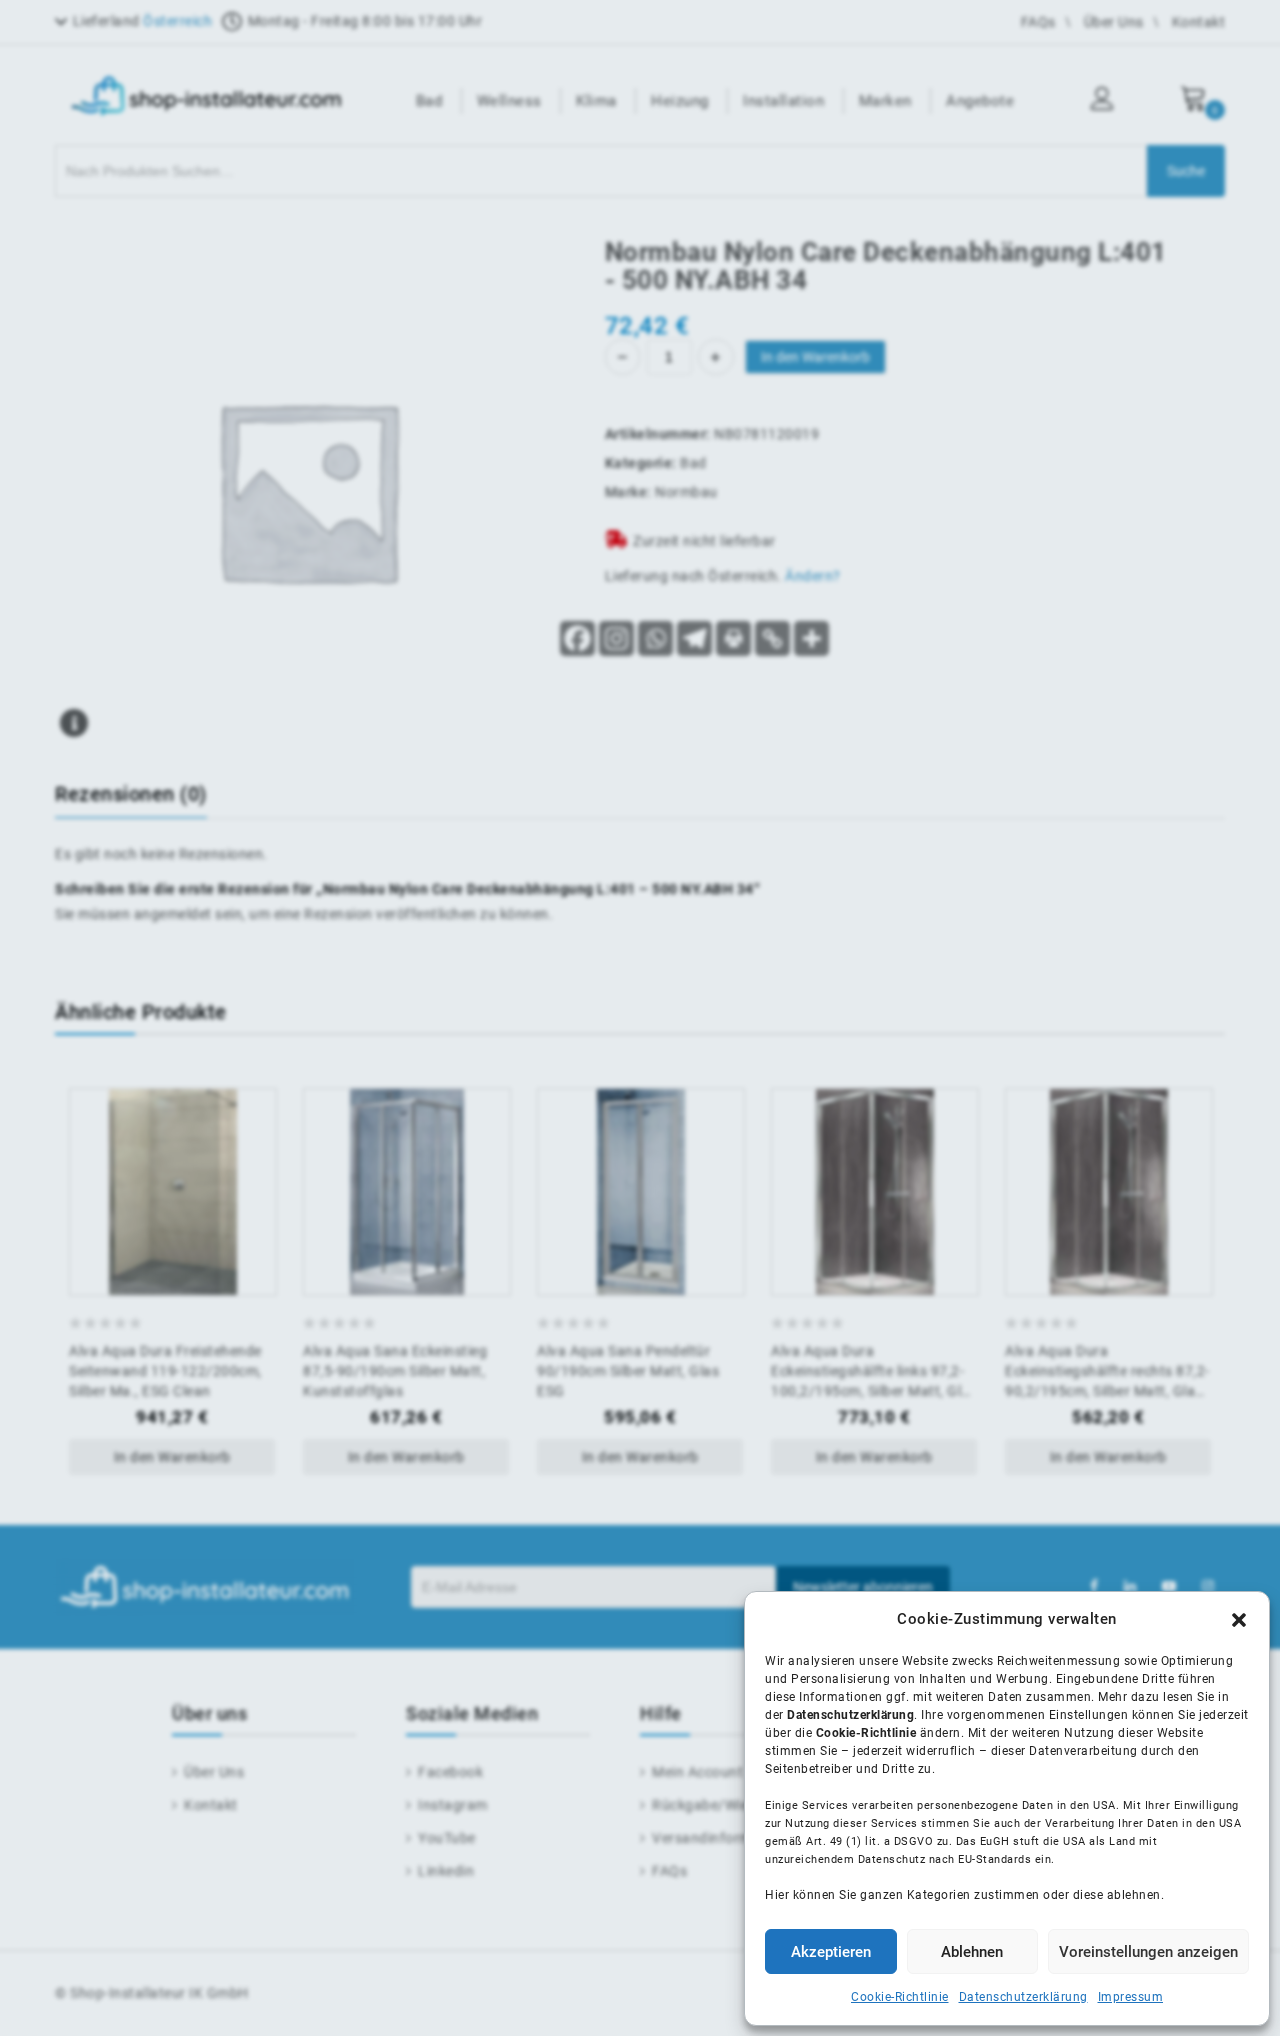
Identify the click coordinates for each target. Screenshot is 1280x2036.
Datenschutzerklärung (1023, 1997)
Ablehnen (972, 1952)
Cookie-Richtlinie (900, 1997)
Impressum (1131, 1997)
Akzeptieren (831, 1952)
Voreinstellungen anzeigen (1148, 1952)
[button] (1239, 1620)
